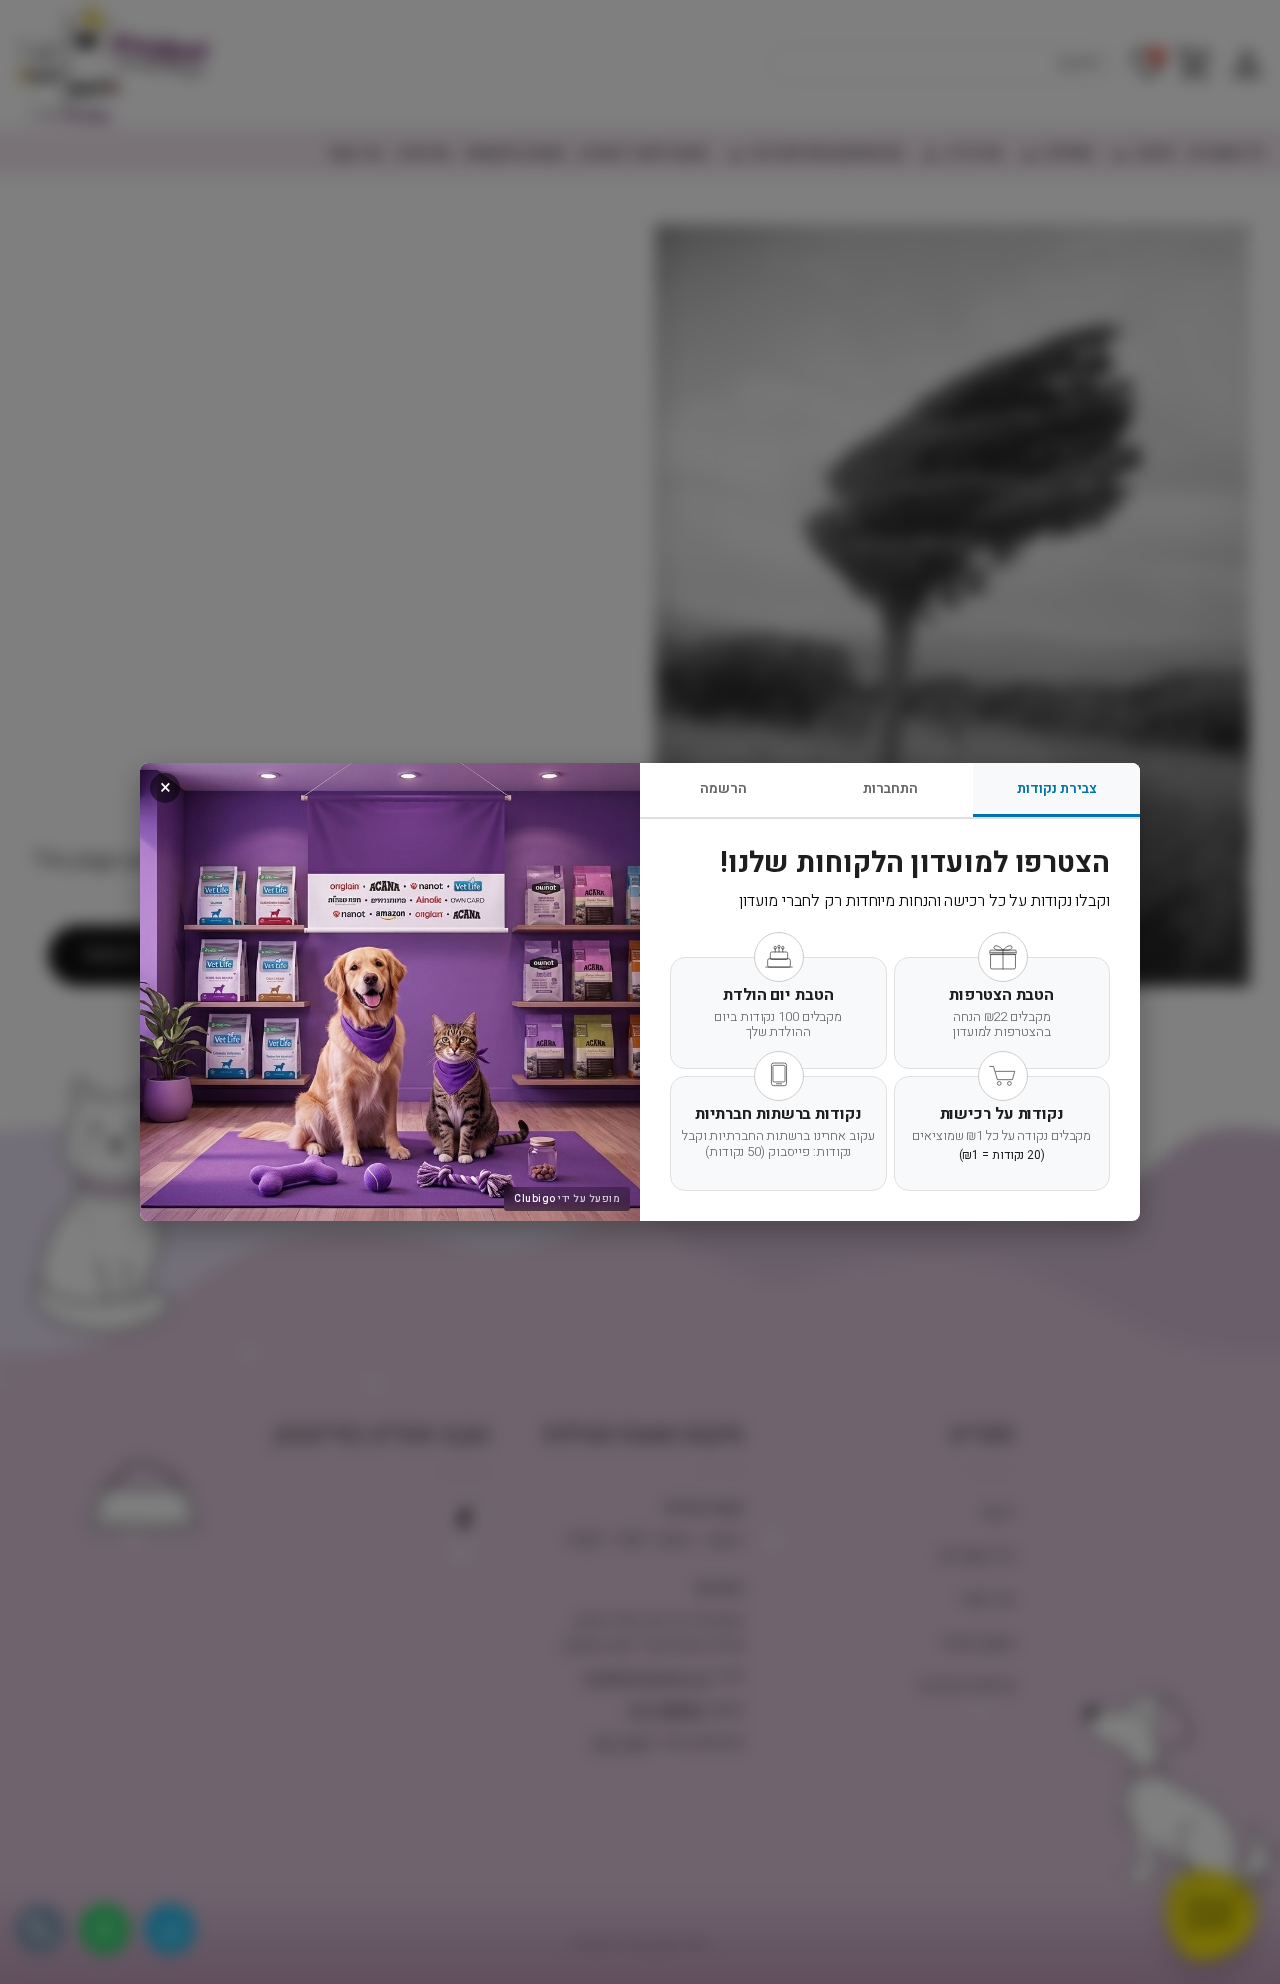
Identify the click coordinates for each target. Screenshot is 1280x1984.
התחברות (890, 788)
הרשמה (723, 788)
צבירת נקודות (1057, 788)
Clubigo (535, 1199)
